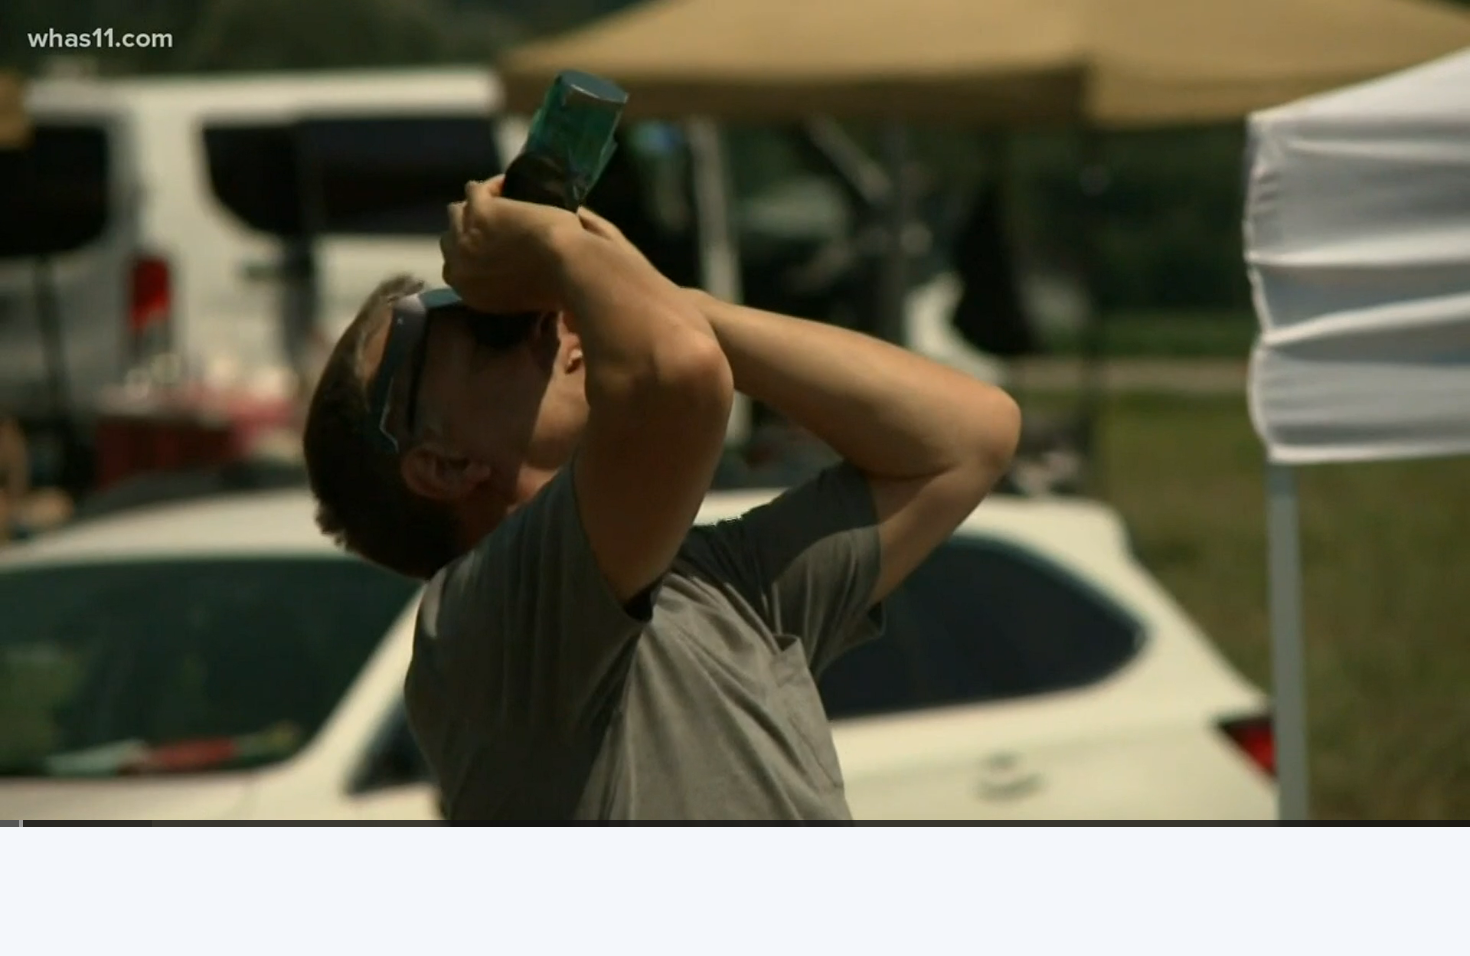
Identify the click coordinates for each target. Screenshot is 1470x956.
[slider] (735, 823)
